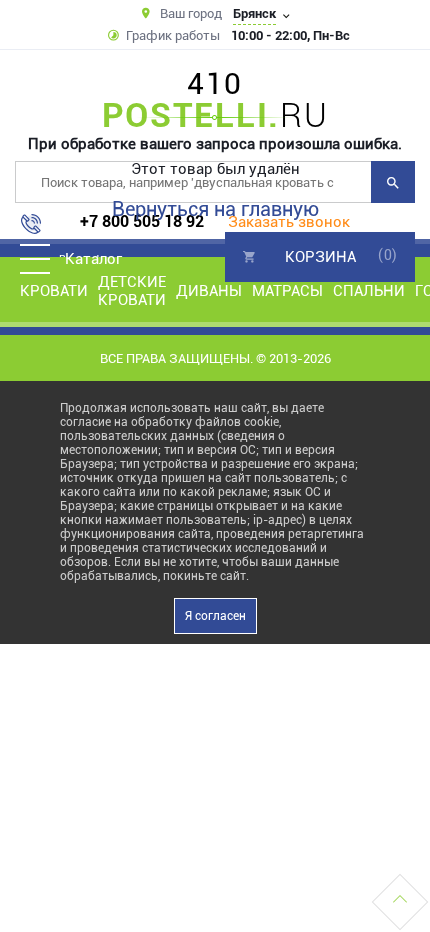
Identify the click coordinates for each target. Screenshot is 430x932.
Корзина (320, 257)
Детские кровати (132, 291)
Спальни (369, 291)
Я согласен (215, 616)
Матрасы (287, 291)
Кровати (54, 291)
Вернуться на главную (215, 209)
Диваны (209, 291)
